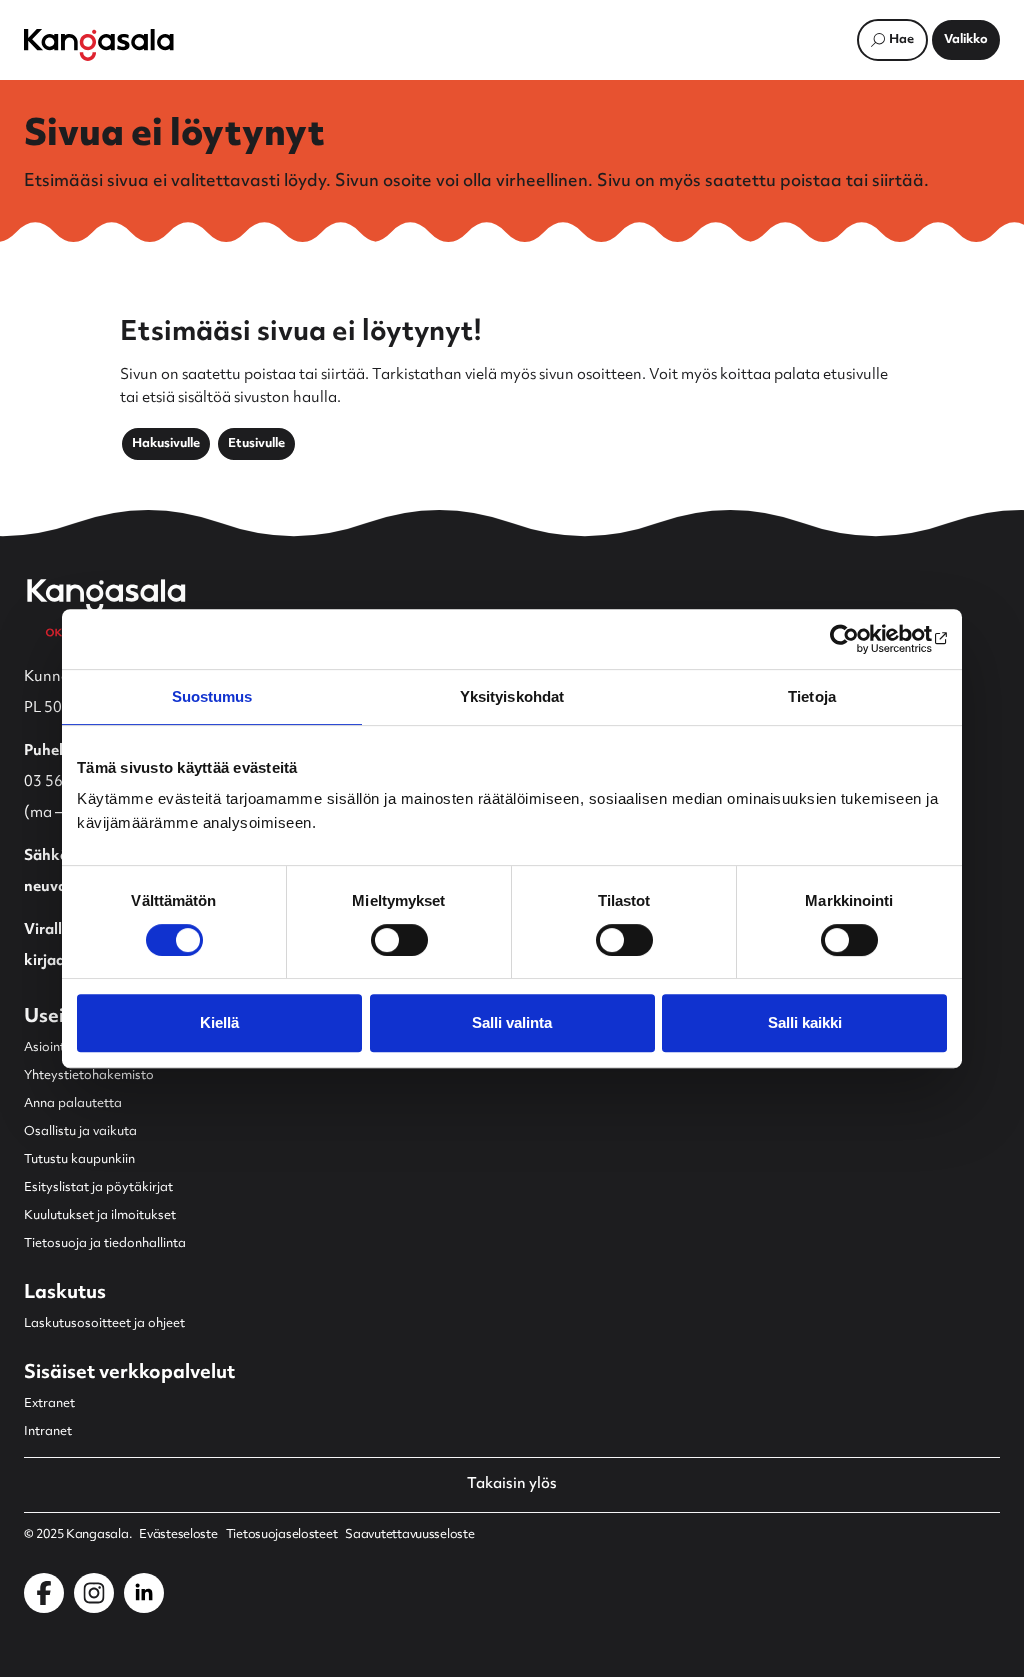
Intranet (48, 1432)
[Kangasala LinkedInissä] (144, 1593)
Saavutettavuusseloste (409, 1535)
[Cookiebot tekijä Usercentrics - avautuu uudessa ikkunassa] (859, 639)
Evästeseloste (178, 1535)
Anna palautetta (73, 1104)
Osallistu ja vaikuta (80, 1132)
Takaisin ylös (512, 1485)
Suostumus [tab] (212, 696)
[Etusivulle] (99, 45)
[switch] (399, 940)
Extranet (49, 1404)
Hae (901, 40)
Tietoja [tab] (812, 696)
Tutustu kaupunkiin (79, 1160)
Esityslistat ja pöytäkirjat (98, 1188)
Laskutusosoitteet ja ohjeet (104, 1324)
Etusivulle (256, 444)
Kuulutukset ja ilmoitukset (100, 1216)
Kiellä (219, 1022)
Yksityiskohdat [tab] (512, 696)
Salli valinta (512, 1022)
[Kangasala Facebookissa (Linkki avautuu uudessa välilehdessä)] (44, 1593)
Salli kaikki (805, 1022)
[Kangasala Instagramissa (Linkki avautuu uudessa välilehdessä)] (94, 1593)
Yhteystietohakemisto (89, 1076)
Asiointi (46, 1048)
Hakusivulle (166, 444)
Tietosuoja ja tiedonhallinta (105, 1244)
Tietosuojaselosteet (282, 1535)
